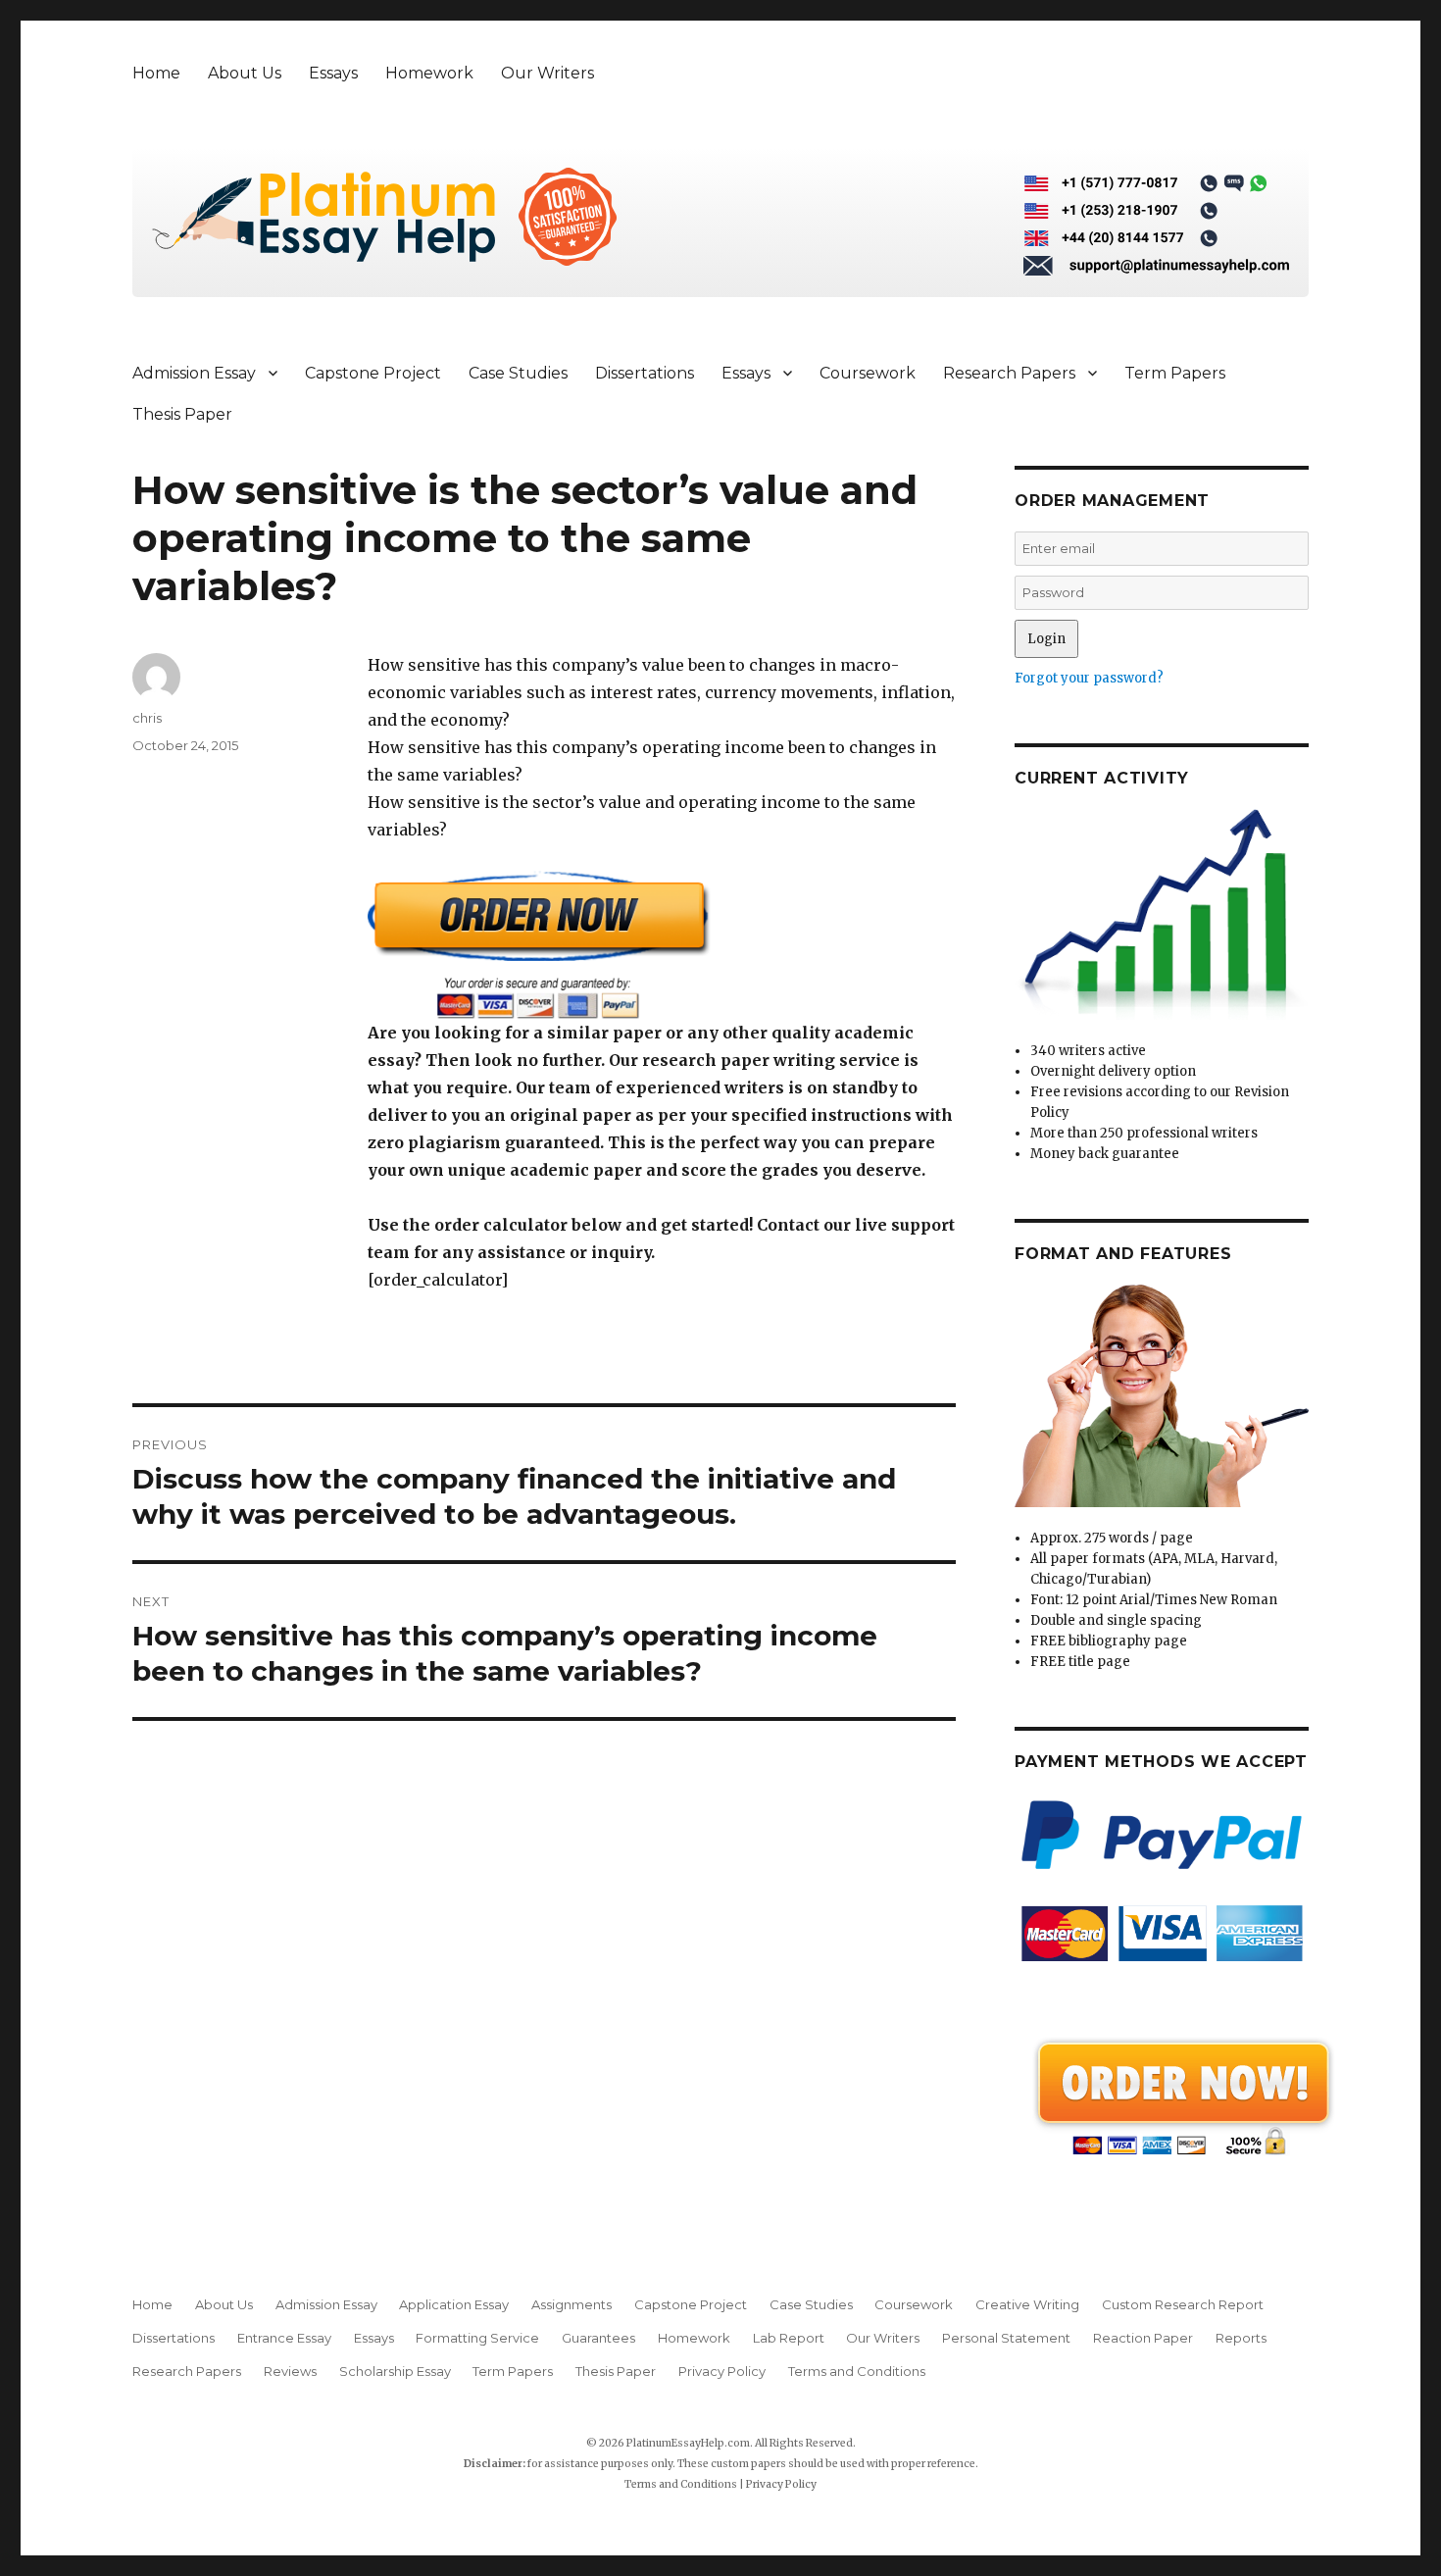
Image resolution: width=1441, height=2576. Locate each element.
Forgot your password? (1089, 678)
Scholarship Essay (395, 2371)
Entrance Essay (284, 2338)
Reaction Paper (1143, 2338)
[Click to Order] (662, 945)
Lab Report (789, 2338)
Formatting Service (477, 2338)
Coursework (868, 373)
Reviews (290, 2371)
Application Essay (454, 2304)
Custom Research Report (1183, 2304)
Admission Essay (194, 373)
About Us (245, 73)
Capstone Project (373, 373)
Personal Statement (1006, 2338)
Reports (1241, 2338)
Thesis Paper (182, 414)
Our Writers (547, 73)
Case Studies (518, 373)
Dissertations (645, 373)
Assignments (571, 2304)
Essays (333, 73)
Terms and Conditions (857, 2371)
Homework (429, 73)
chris (147, 718)
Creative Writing (1027, 2304)
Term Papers (1175, 373)
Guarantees (598, 2338)
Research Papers (1009, 373)
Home (156, 73)
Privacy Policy (722, 2371)
